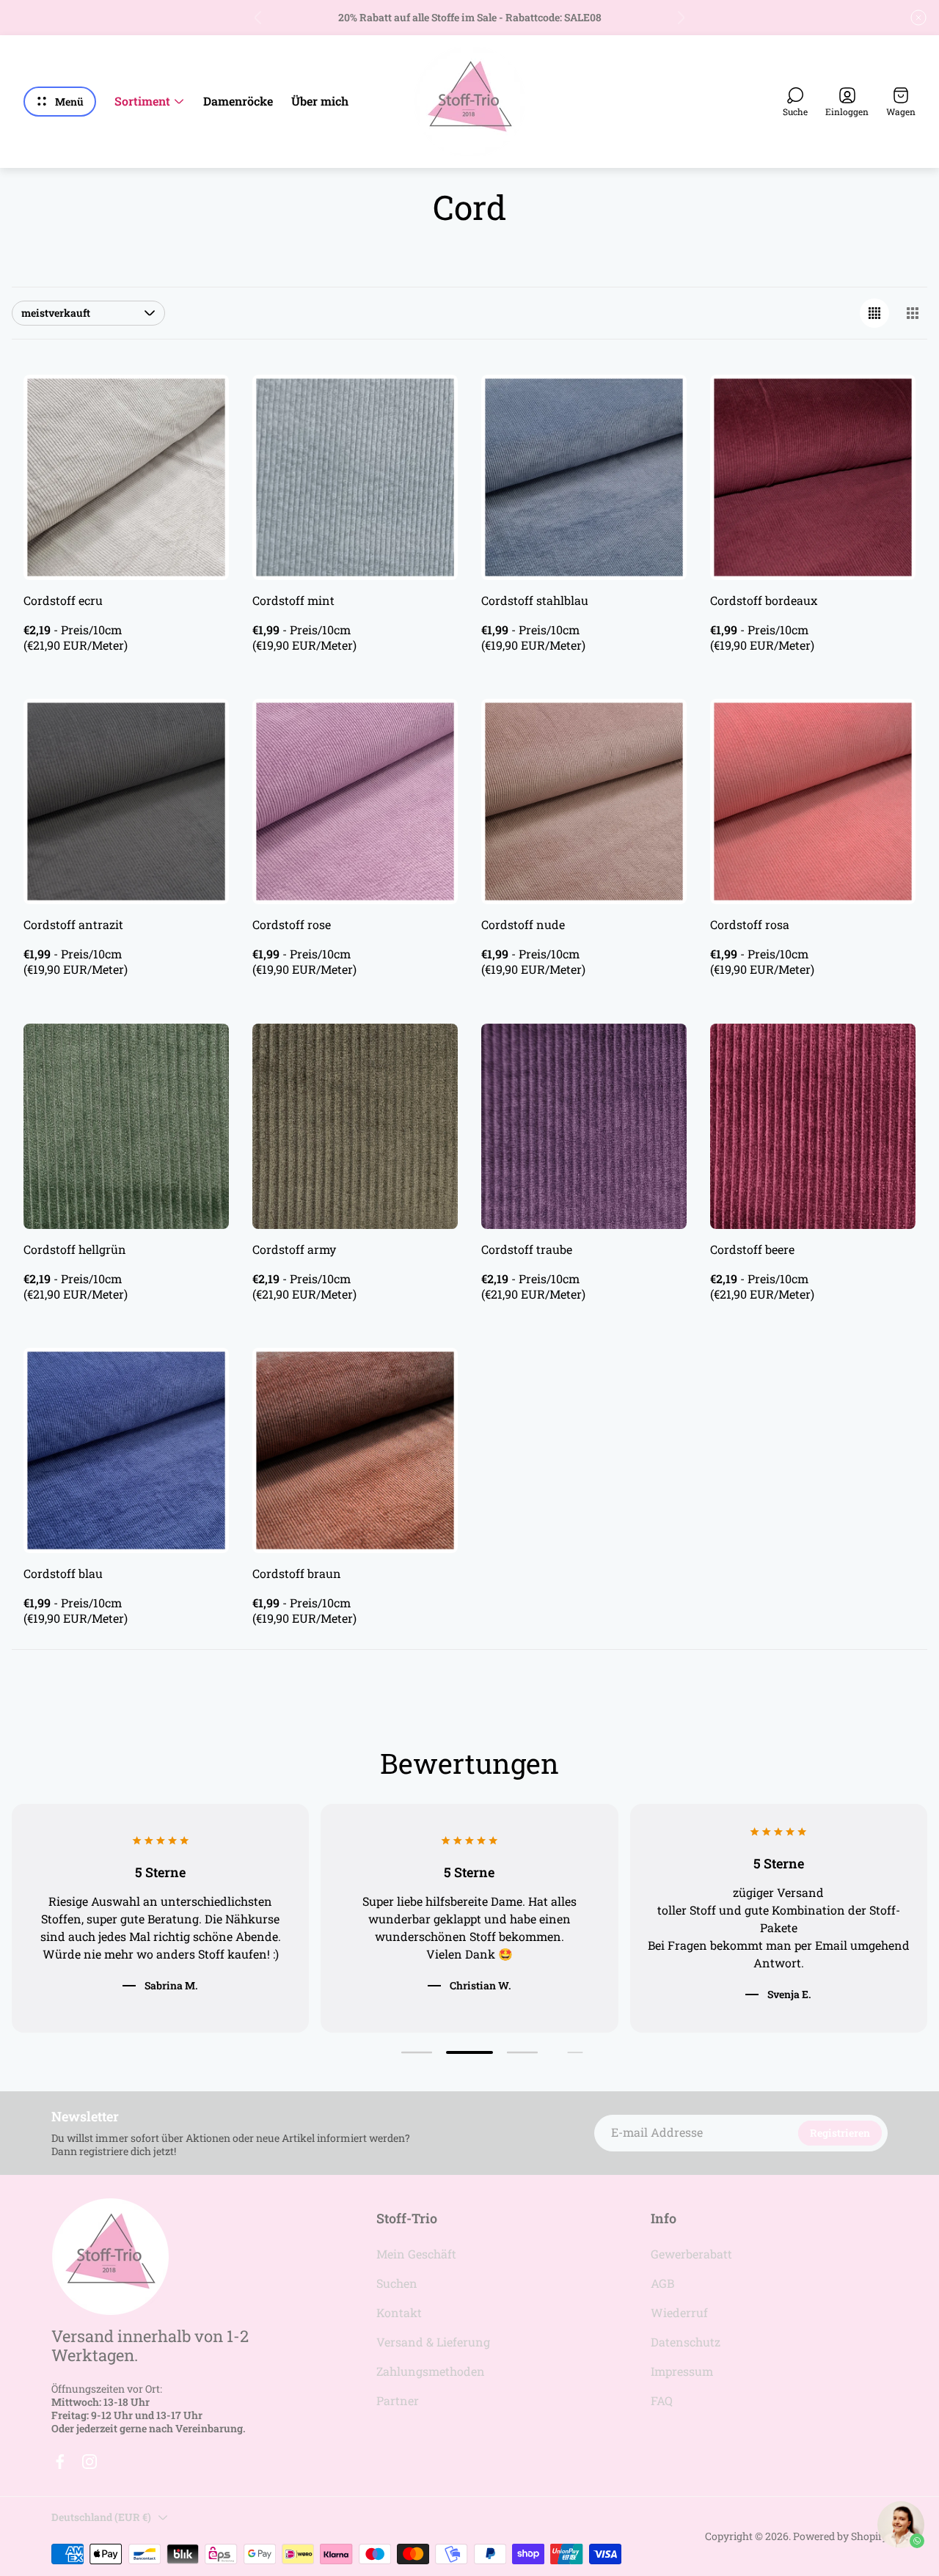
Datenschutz (686, 2342)
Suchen (397, 2283)
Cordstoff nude (523, 924)
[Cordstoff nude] (584, 801)
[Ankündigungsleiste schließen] (918, 18)
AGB (662, 2283)
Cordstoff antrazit (73, 924)
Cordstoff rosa (750, 924)
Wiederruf (679, 2312)
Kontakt (399, 2312)
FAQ (662, 2400)
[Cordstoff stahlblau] (584, 477)
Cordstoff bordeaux (764, 600)
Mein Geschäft (416, 2254)
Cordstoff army (294, 1249)
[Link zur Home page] (110, 2257)
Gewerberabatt (691, 2254)
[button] (417, 2053)
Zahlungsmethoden (431, 2371)
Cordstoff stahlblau (535, 600)
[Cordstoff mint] (355, 477)
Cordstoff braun (297, 1573)
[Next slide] (681, 18)
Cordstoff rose (292, 924)
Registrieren (840, 2133)
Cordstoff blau (63, 1573)
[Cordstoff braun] (355, 1450)
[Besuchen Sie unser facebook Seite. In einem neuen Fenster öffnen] (60, 2462)
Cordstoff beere (752, 1249)
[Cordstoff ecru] (126, 477)
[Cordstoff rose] (355, 801)
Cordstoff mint (293, 600)
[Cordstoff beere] (813, 1126)
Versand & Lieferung (433, 2342)
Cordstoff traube (527, 1249)
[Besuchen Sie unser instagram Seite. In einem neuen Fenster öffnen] (89, 2462)
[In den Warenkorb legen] (200, 404)
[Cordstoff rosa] (813, 801)
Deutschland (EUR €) (101, 2517)
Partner (398, 2400)
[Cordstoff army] (355, 1126)
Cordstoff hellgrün (75, 1249)
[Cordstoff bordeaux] (813, 477)
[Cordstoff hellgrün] (126, 1126)
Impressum (682, 2371)
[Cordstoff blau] (126, 1450)
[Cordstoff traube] (584, 1126)
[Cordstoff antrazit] (126, 801)
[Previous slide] (258, 18)
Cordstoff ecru (63, 600)
